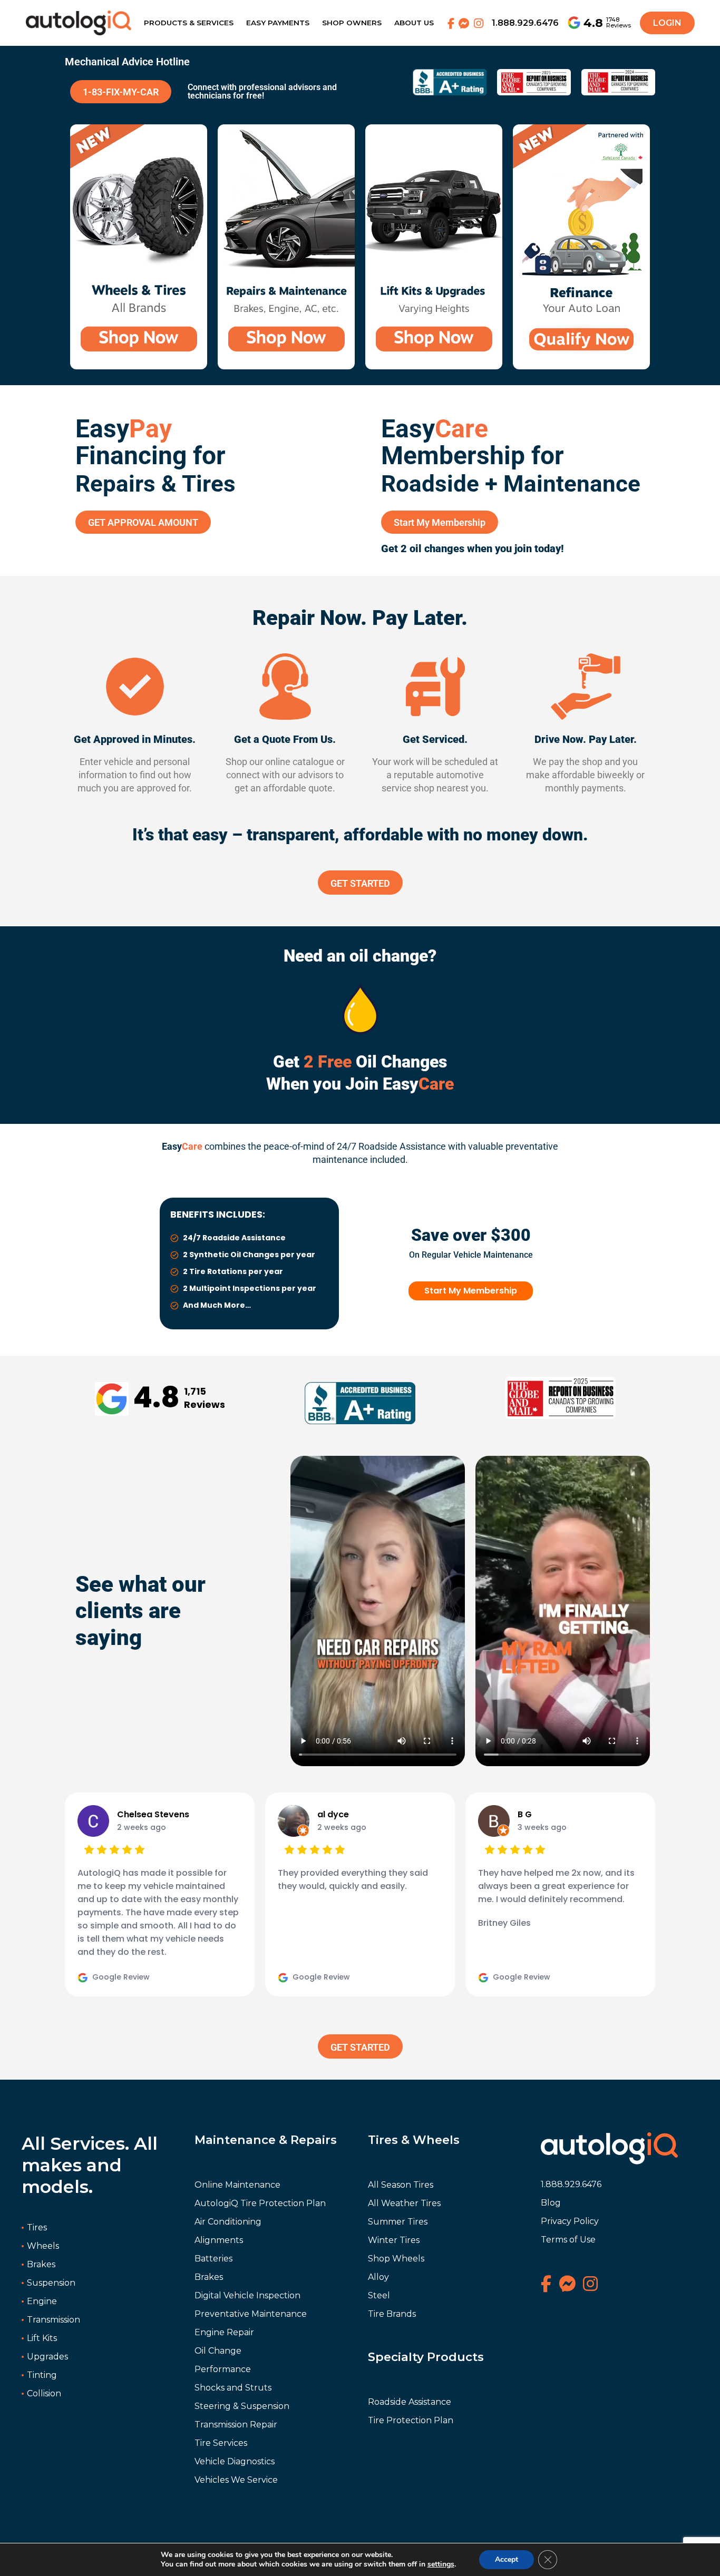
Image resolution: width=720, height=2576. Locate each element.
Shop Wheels (396, 2259)
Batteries (213, 2259)
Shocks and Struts (233, 2388)
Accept (507, 2559)
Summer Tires (398, 2222)
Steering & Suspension (242, 2406)
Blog (551, 2203)
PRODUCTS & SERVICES (189, 23)
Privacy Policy (570, 2221)
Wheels (43, 2246)
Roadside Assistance (410, 2402)
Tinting (42, 2375)
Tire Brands (392, 2314)
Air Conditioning (228, 2222)
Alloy (378, 2277)
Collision (44, 2393)
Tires (37, 2227)
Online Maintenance (237, 2185)
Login (667, 23)
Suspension (51, 2283)
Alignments (219, 2240)
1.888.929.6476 (525, 23)
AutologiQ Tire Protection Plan (260, 2203)
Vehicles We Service (236, 2480)
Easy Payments (278, 23)
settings (441, 2564)
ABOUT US (414, 23)
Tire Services (221, 2443)
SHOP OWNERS (352, 23)
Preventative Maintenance (251, 2314)
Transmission (53, 2320)
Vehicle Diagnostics (235, 2461)
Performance (223, 2369)
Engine (42, 2301)
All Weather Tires (404, 2203)
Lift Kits (42, 2338)
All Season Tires (401, 2185)
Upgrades (47, 2357)
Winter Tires (394, 2240)
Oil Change (218, 2351)
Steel (379, 2295)
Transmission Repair (236, 2425)
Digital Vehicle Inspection (247, 2295)
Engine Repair (224, 2332)
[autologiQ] (79, 17)
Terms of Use (568, 2240)
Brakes (41, 2264)
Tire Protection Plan (411, 2420)
